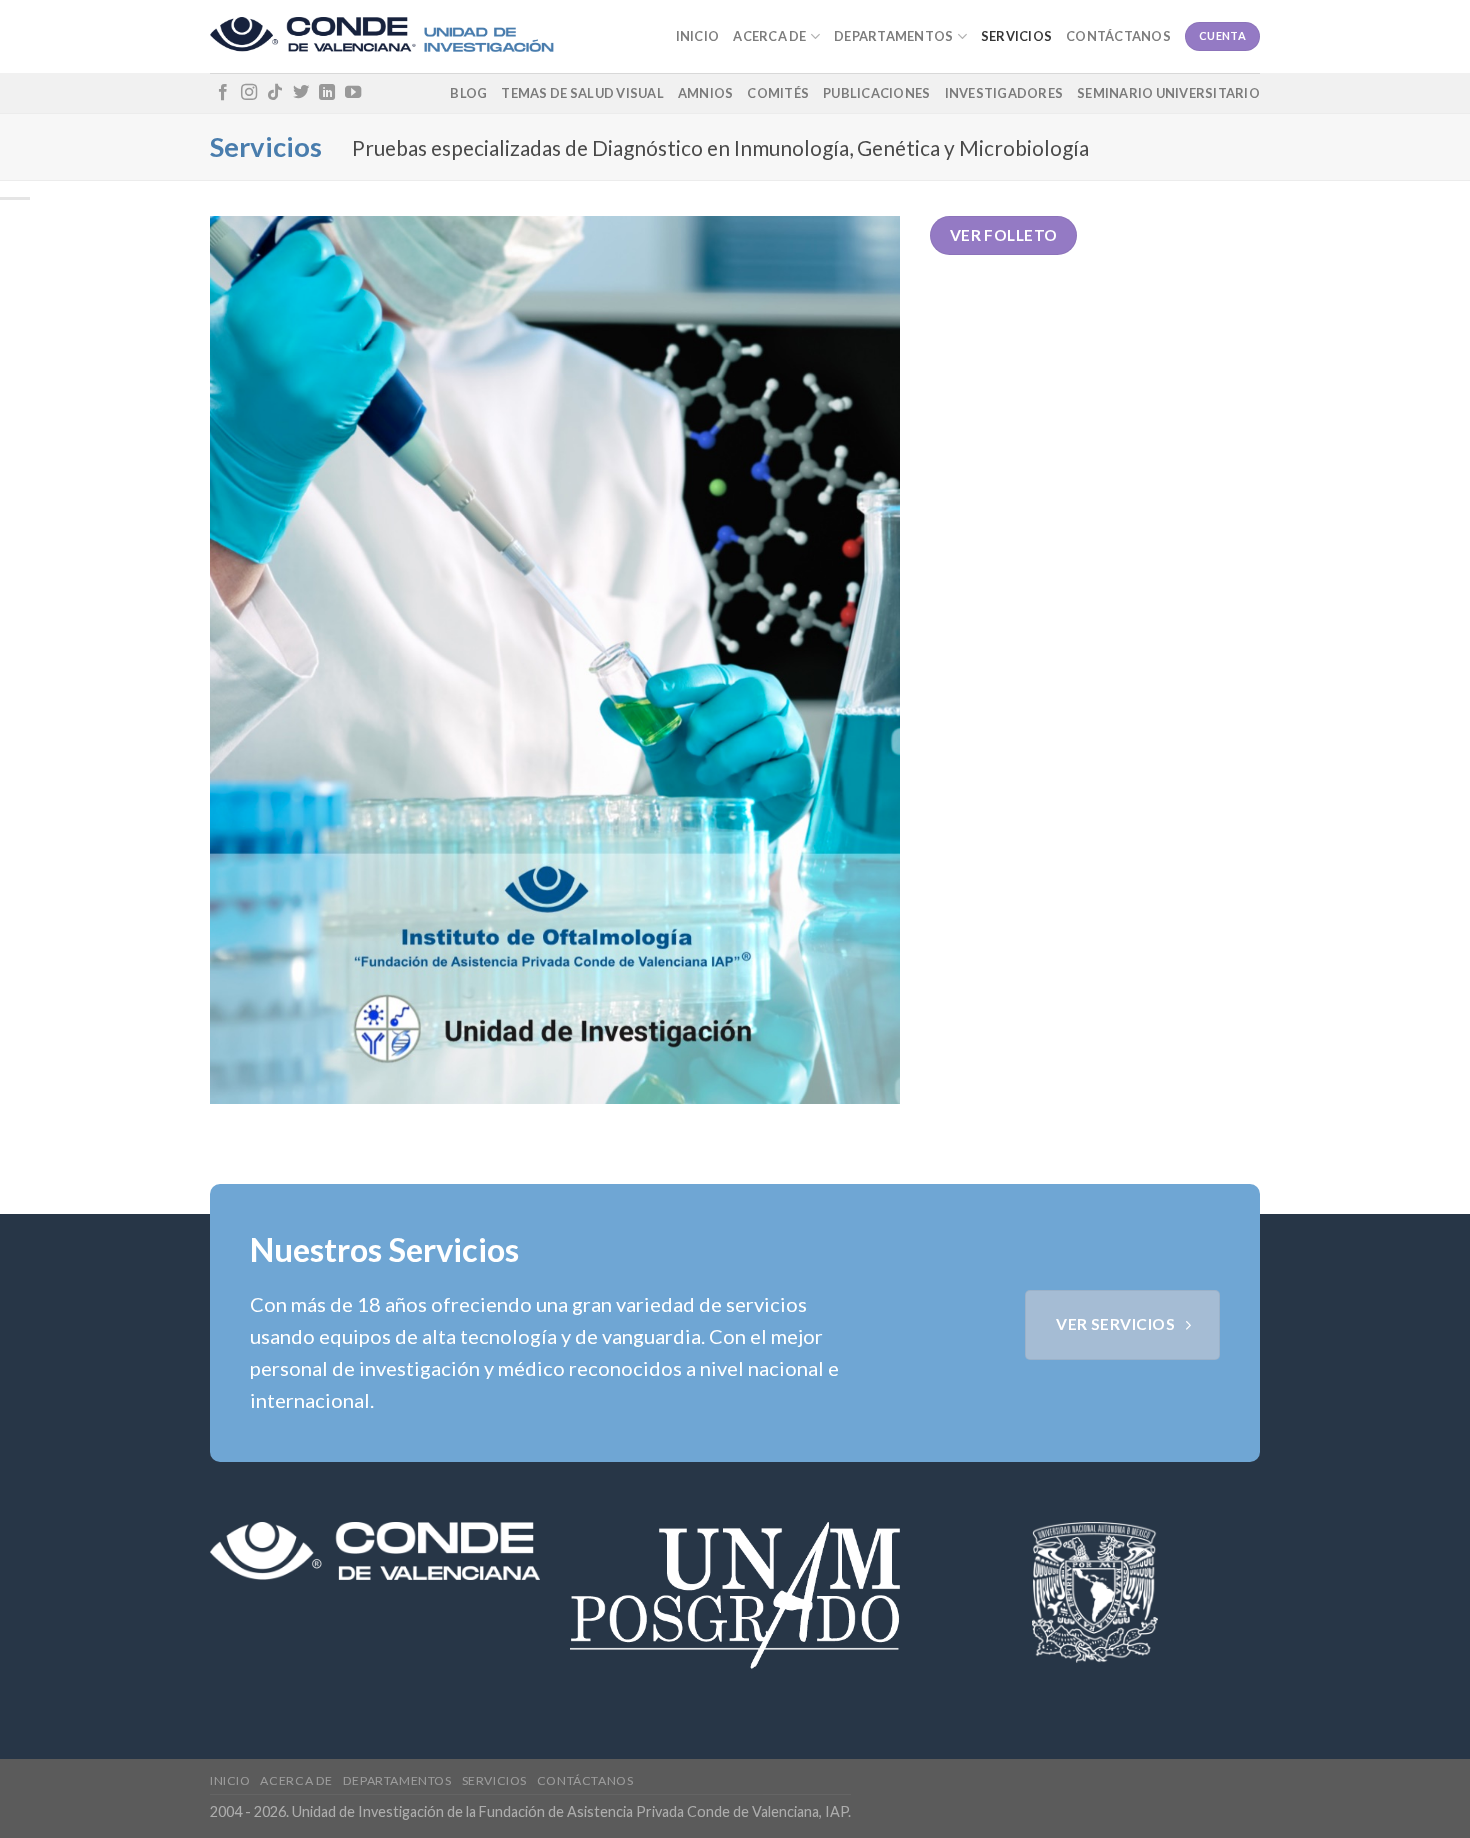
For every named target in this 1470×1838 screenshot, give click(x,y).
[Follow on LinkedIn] (327, 93)
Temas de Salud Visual (582, 93)
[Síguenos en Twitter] (301, 93)
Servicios (1016, 36)
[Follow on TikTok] (275, 93)
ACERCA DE (769, 36)
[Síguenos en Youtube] (353, 93)
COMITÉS (778, 93)
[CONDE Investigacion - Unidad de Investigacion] (382, 37)
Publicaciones (876, 93)
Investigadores (1004, 93)
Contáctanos (1118, 36)
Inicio (698, 36)
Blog (468, 93)
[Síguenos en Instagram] (249, 93)
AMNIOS (706, 93)
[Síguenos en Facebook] (223, 93)
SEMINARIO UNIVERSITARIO (1168, 93)
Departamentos (893, 36)
